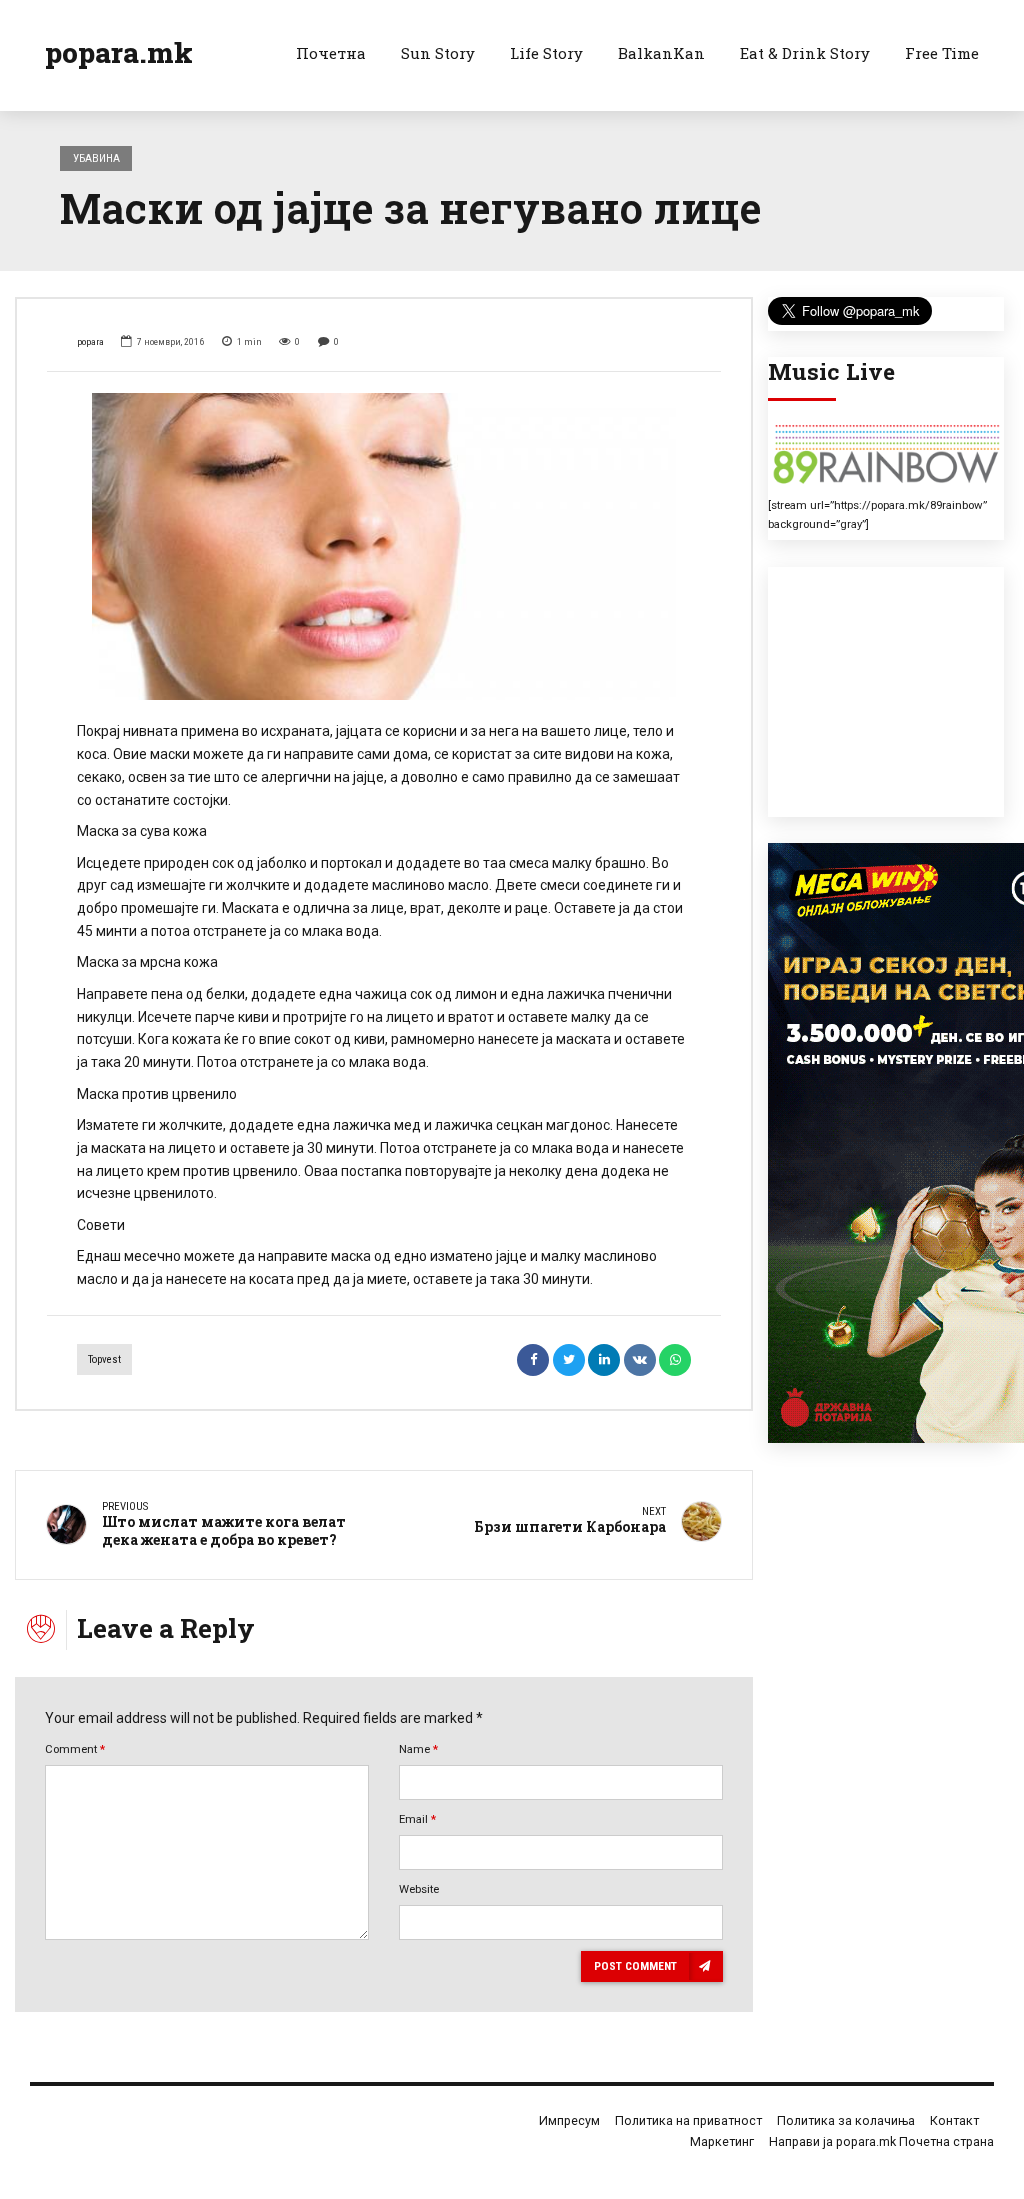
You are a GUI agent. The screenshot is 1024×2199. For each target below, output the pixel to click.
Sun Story (438, 53)
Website (419, 1889)
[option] (384, 547)
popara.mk (119, 52)
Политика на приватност (688, 2120)
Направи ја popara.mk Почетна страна (881, 2141)
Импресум (569, 2120)
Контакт (954, 2120)
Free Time (942, 53)
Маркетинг (722, 2141)
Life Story (546, 53)
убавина (96, 158)
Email (417, 1819)
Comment (75, 1749)
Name (418, 1749)
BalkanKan (661, 53)
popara (90, 341)
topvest (104, 1359)
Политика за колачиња (846, 2120)
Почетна (331, 53)
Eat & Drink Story (805, 53)
